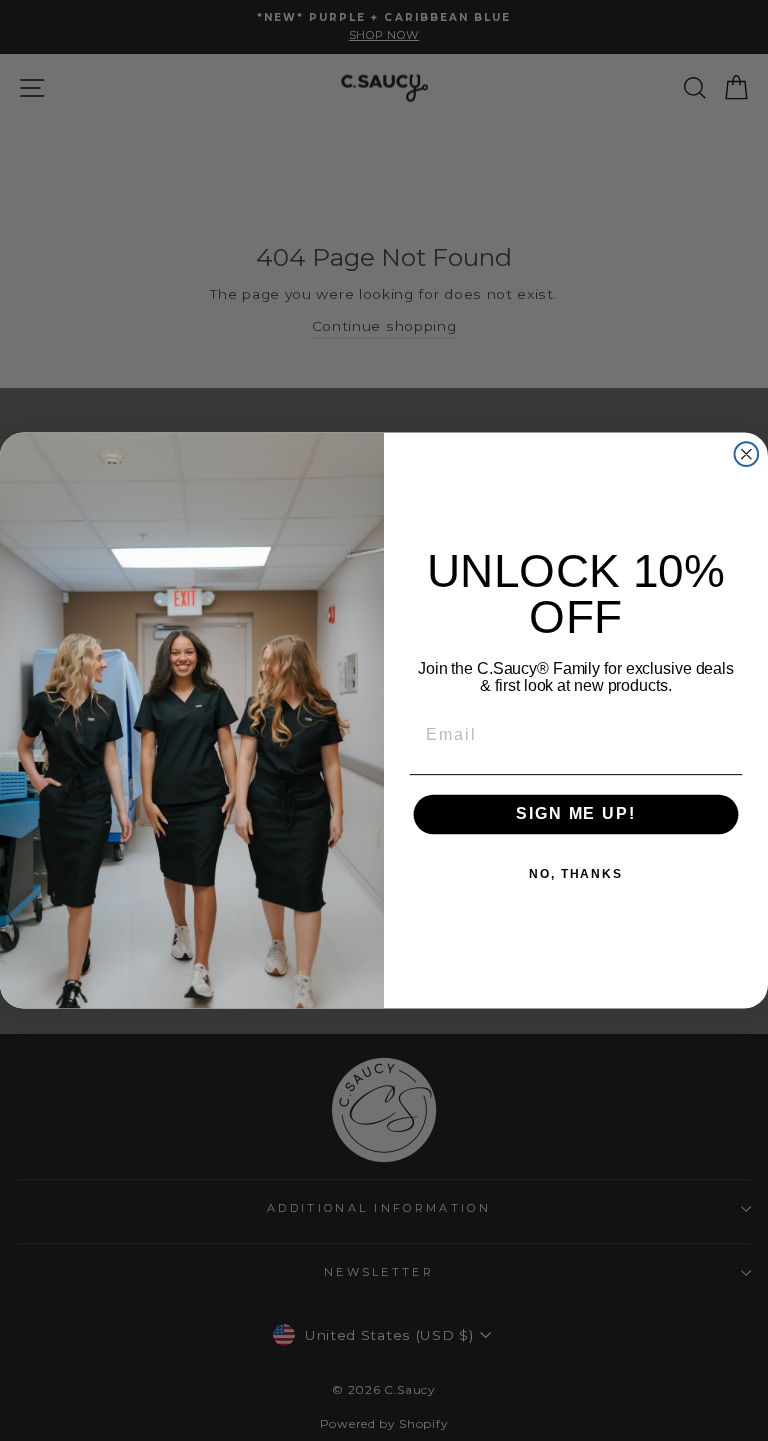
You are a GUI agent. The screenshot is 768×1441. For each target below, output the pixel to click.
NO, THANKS (576, 874)
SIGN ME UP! (575, 814)
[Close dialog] (747, 454)
